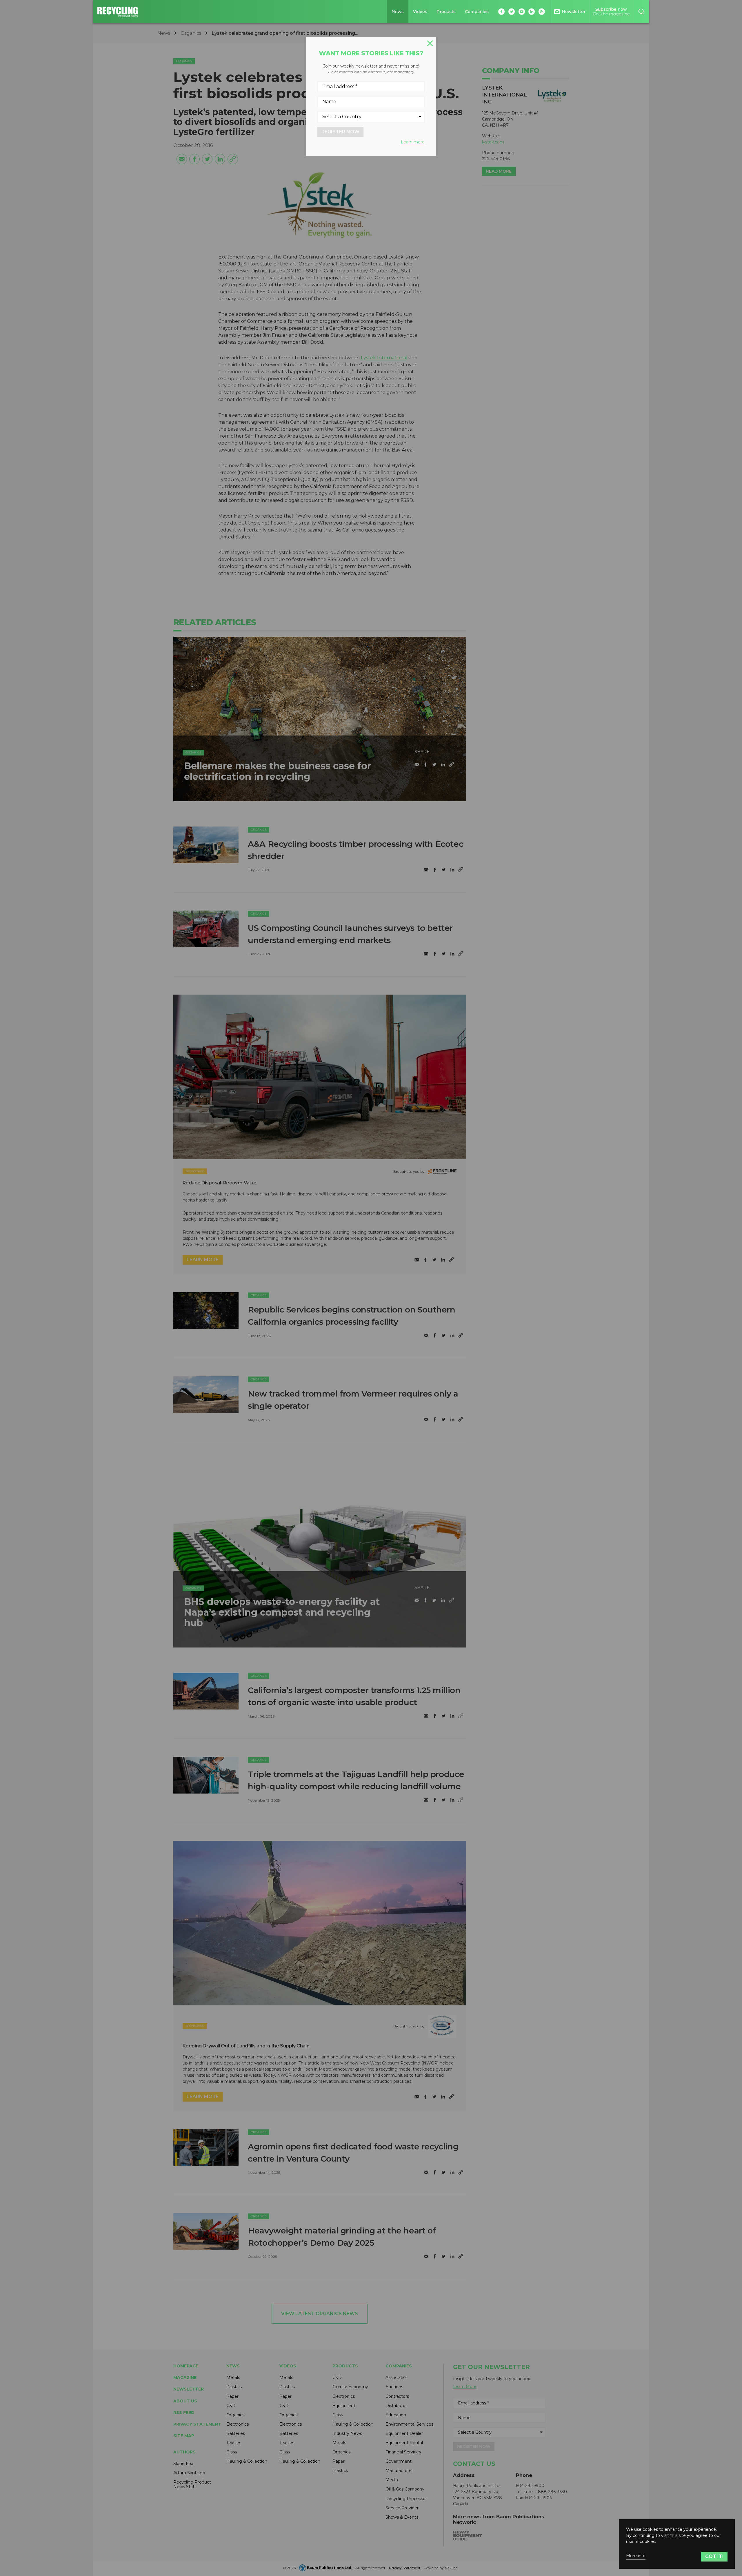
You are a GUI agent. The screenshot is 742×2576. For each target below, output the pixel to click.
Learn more (413, 142)
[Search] (641, 12)
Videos (420, 12)
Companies (477, 12)
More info (636, 2556)
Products (446, 12)
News (398, 12)
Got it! (714, 2556)
